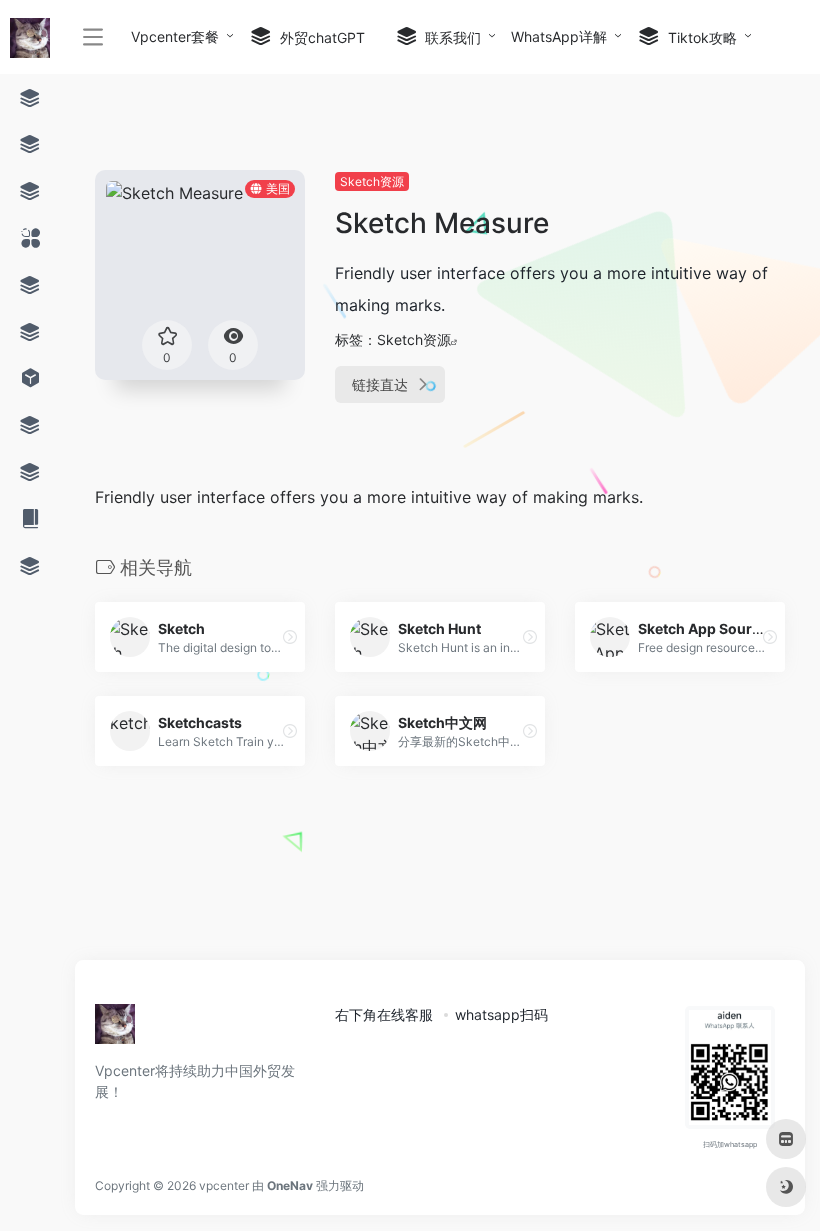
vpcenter (224, 1185)
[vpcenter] (115, 1030)
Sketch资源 (372, 181)
